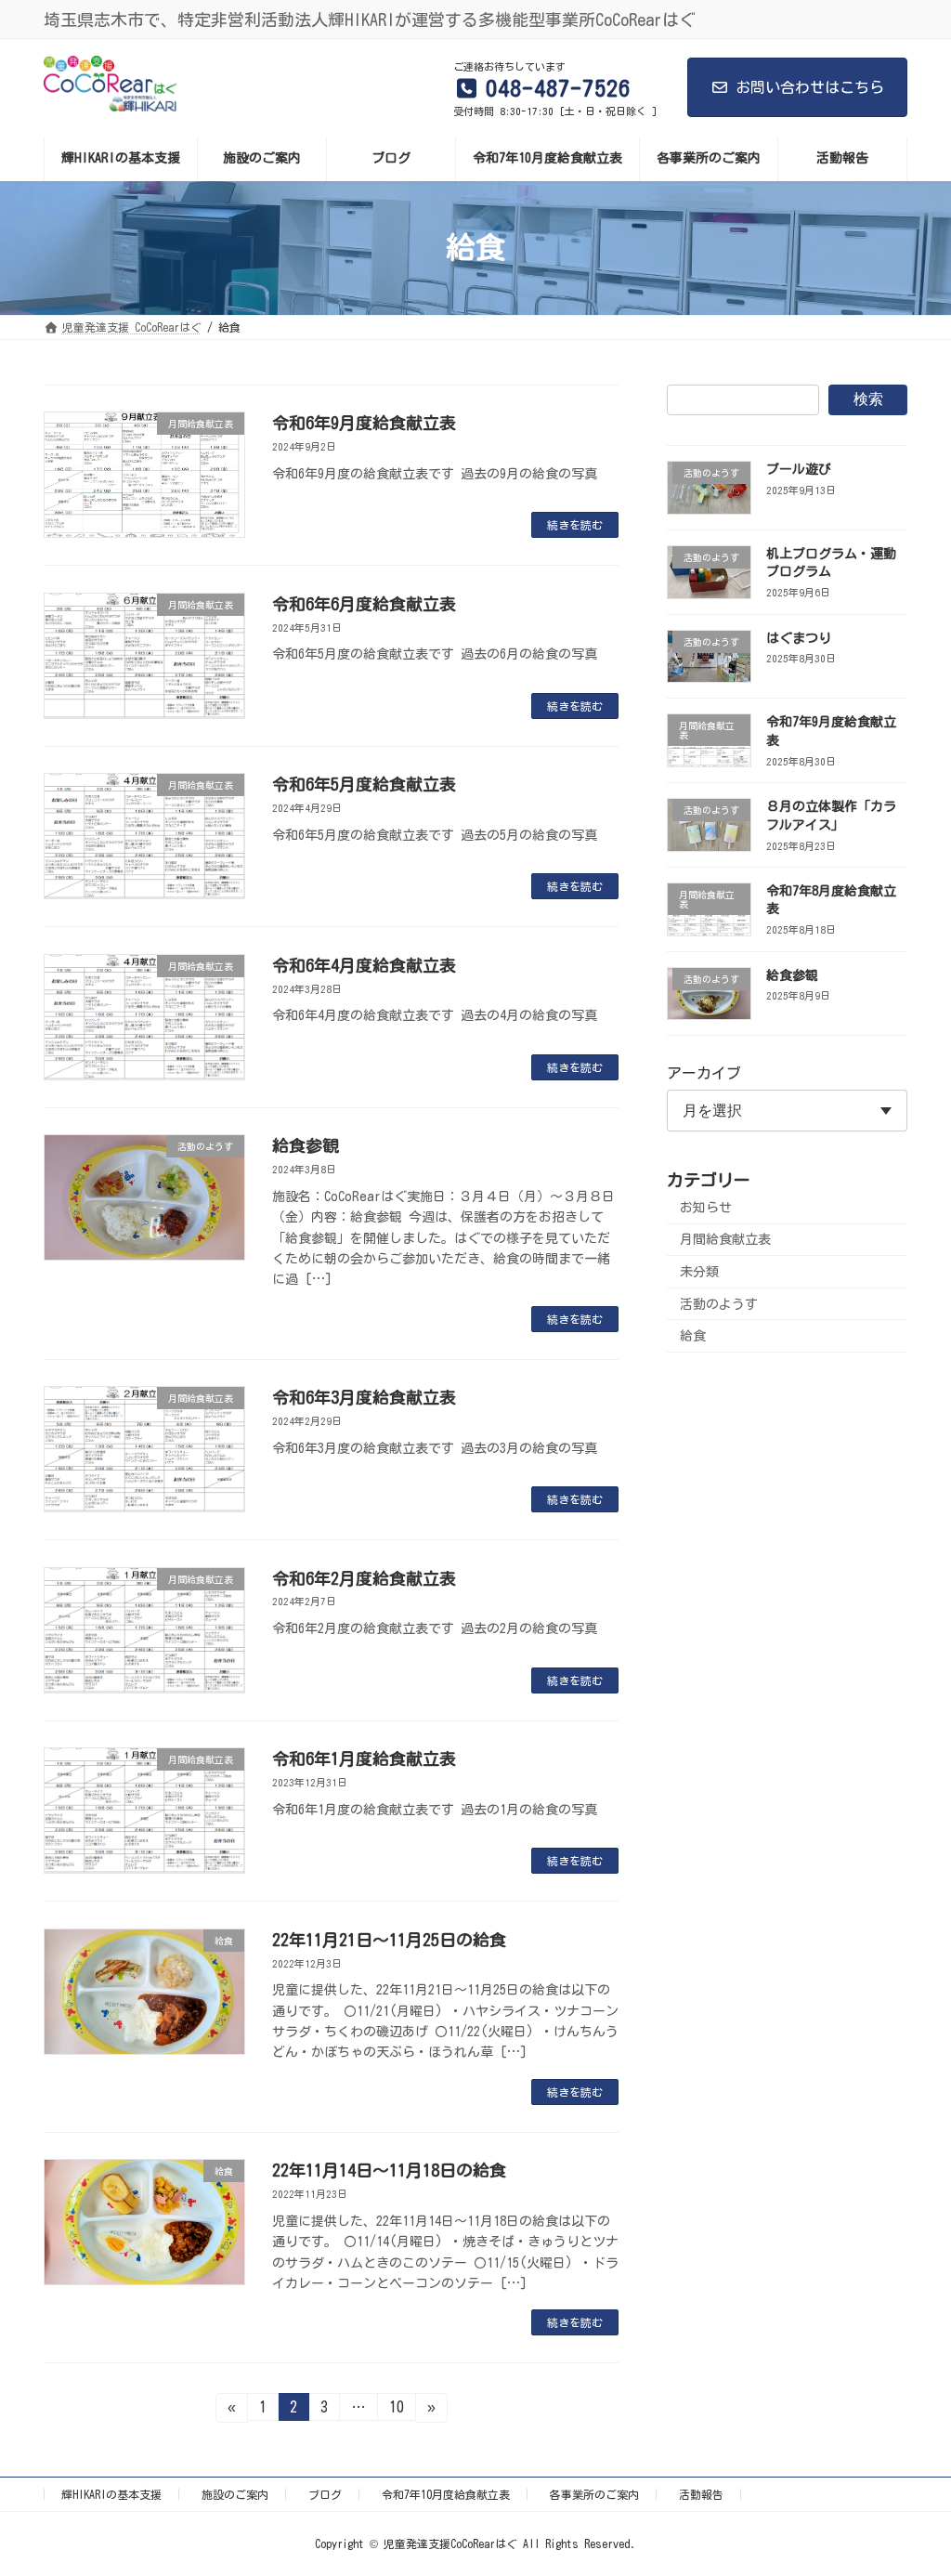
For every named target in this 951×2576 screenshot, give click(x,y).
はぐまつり (799, 637)
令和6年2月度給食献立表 (364, 1578)
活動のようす (719, 1303)
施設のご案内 (235, 2494)
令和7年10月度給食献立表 (446, 2494)
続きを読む (575, 525)
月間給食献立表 (725, 1239)
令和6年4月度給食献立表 (364, 965)
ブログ (325, 2494)
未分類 (699, 1272)
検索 (868, 399)
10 (396, 2410)
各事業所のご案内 (594, 2494)
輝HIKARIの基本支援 (111, 2494)
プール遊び (799, 469)
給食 (693, 1336)
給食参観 (306, 1145)
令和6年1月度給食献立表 (364, 1759)
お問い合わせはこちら (810, 87)
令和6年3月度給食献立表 (364, 1397)
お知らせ (706, 1207)
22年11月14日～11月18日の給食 (389, 2170)
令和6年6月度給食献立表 (364, 604)
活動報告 (701, 2494)
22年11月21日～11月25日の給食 (389, 1940)
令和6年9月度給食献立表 (364, 423)
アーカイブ (704, 1073)
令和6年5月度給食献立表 (364, 784)
